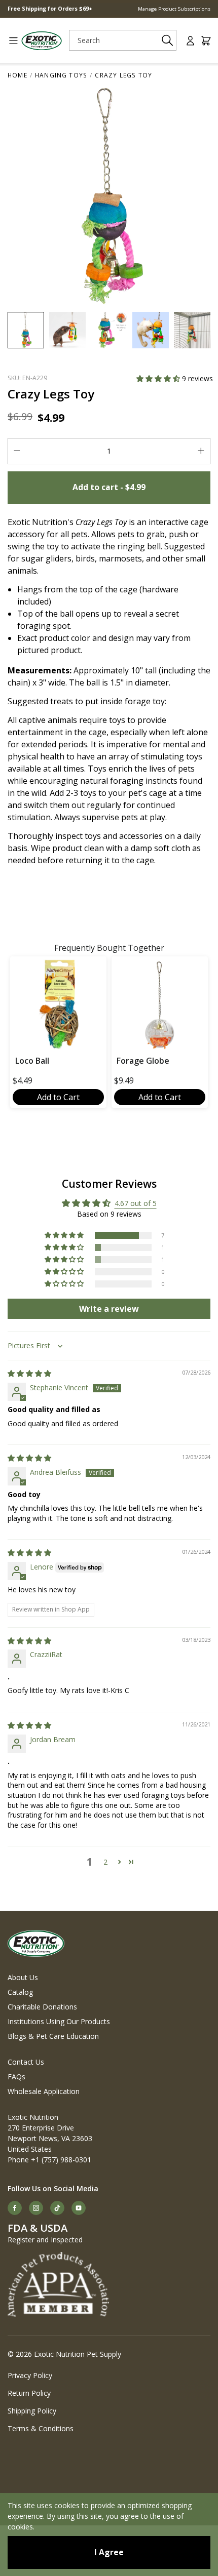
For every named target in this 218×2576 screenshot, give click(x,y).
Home (17, 75)
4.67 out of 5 (136, 1203)
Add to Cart (58, 1097)
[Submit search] (167, 40)
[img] (29, 1373)
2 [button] (105, 1862)
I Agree (109, 2552)
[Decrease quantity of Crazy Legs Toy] (17, 451)
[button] (159, 378)
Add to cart (109, 487)
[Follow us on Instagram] (36, 2208)
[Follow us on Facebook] (15, 2208)
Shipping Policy (32, 2411)
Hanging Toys (61, 75)
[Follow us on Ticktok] (57, 2208)
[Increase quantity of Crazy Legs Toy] (201, 451)
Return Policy (29, 2393)
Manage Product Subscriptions (174, 9)
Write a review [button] (109, 1309)
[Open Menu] (10, 41)
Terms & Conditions (41, 2428)
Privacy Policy (30, 2375)
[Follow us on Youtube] (79, 2208)
